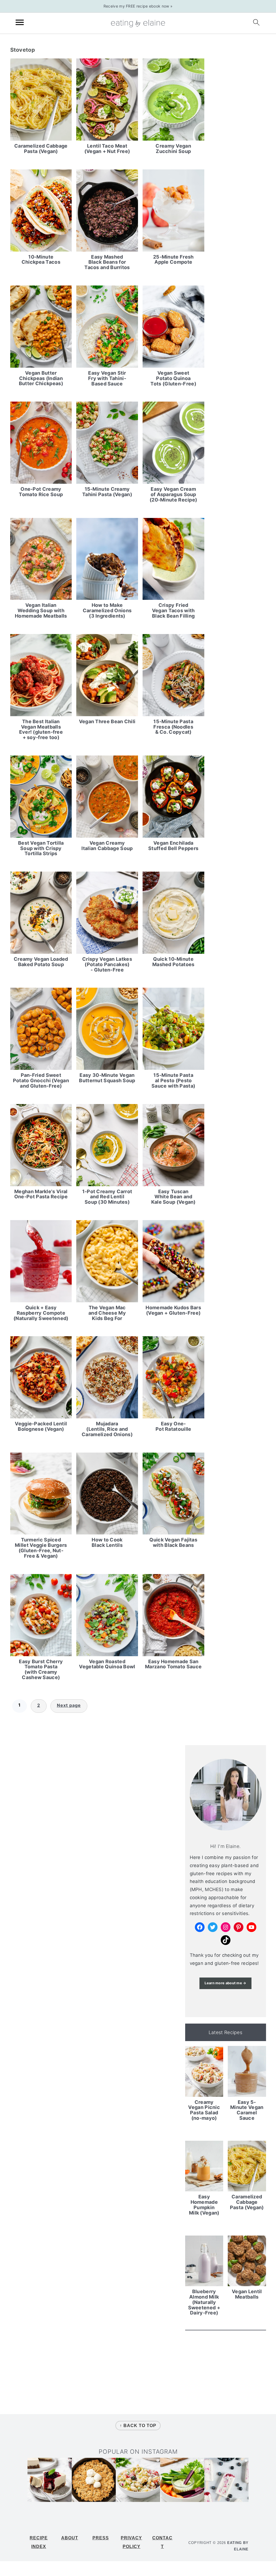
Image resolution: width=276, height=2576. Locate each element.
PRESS (101, 2538)
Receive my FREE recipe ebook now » (138, 6)
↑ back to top (138, 2426)
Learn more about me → (225, 1983)
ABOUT (70, 2538)
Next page (69, 1705)
